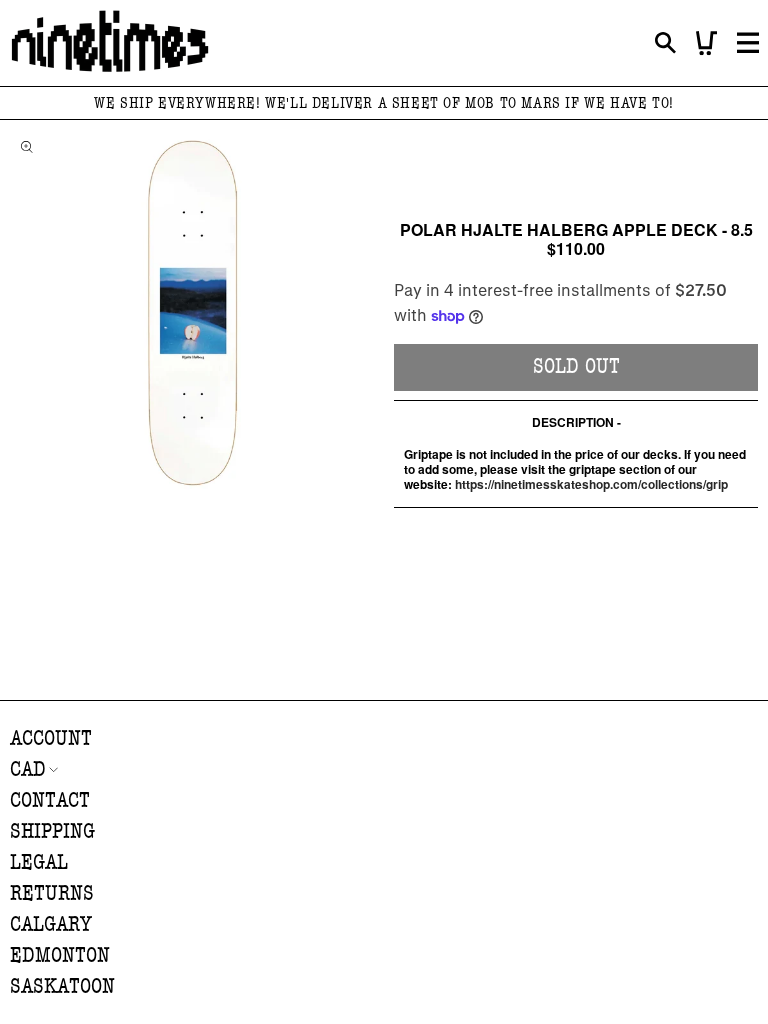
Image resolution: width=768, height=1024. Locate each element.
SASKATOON (62, 986)
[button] (665, 43)
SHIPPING (52, 831)
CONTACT (50, 800)
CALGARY (51, 924)
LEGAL (39, 862)
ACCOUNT (51, 738)
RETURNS (52, 893)
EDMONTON (60, 955)
